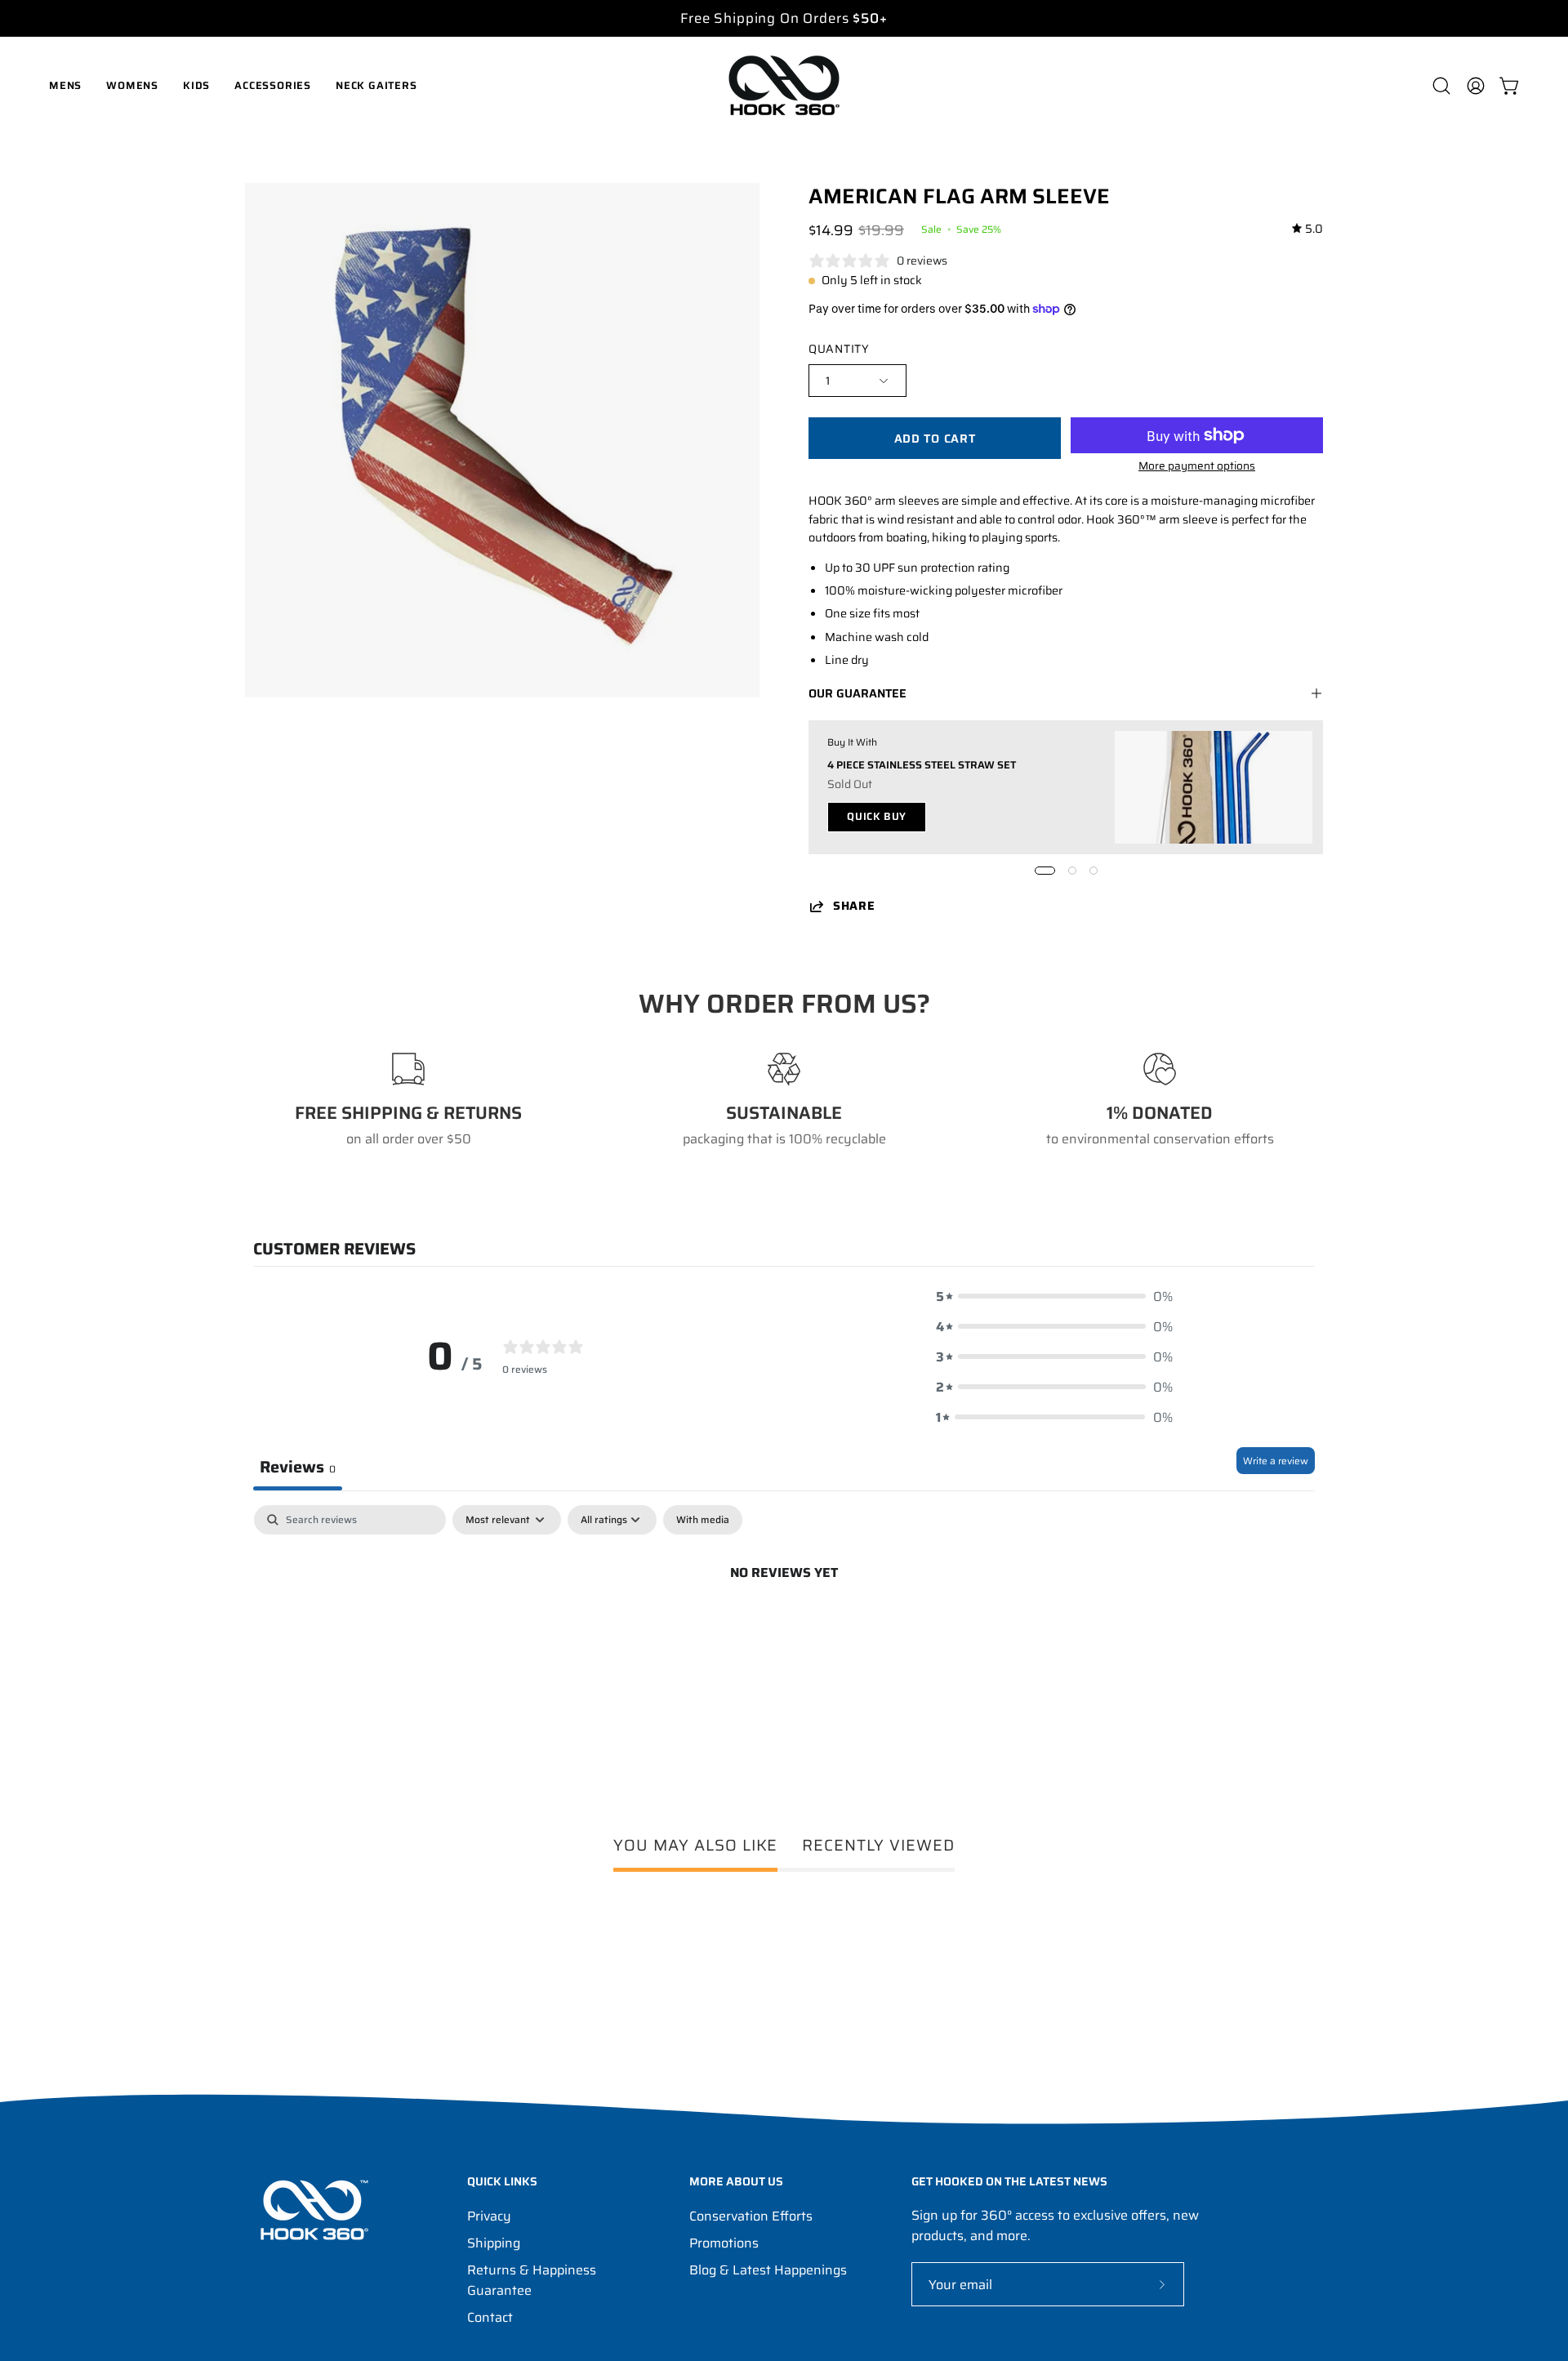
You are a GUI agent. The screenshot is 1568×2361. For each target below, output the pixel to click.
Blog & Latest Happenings (768, 2270)
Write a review (1276, 1461)
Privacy (489, 2216)
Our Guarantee (857, 693)
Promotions (724, 2243)
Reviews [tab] (298, 1467)
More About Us (736, 2182)
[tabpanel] (784, 1628)
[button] (1441, 86)
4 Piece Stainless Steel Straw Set (922, 764)
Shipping (494, 2243)
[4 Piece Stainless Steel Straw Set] (1214, 787)
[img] (1307, 229)
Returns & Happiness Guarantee (532, 2280)
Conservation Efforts (751, 2216)
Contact (490, 2317)
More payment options (1197, 466)
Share (854, 906)
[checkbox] (703, 1520)
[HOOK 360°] (784, 85)
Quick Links (502, 2182)
